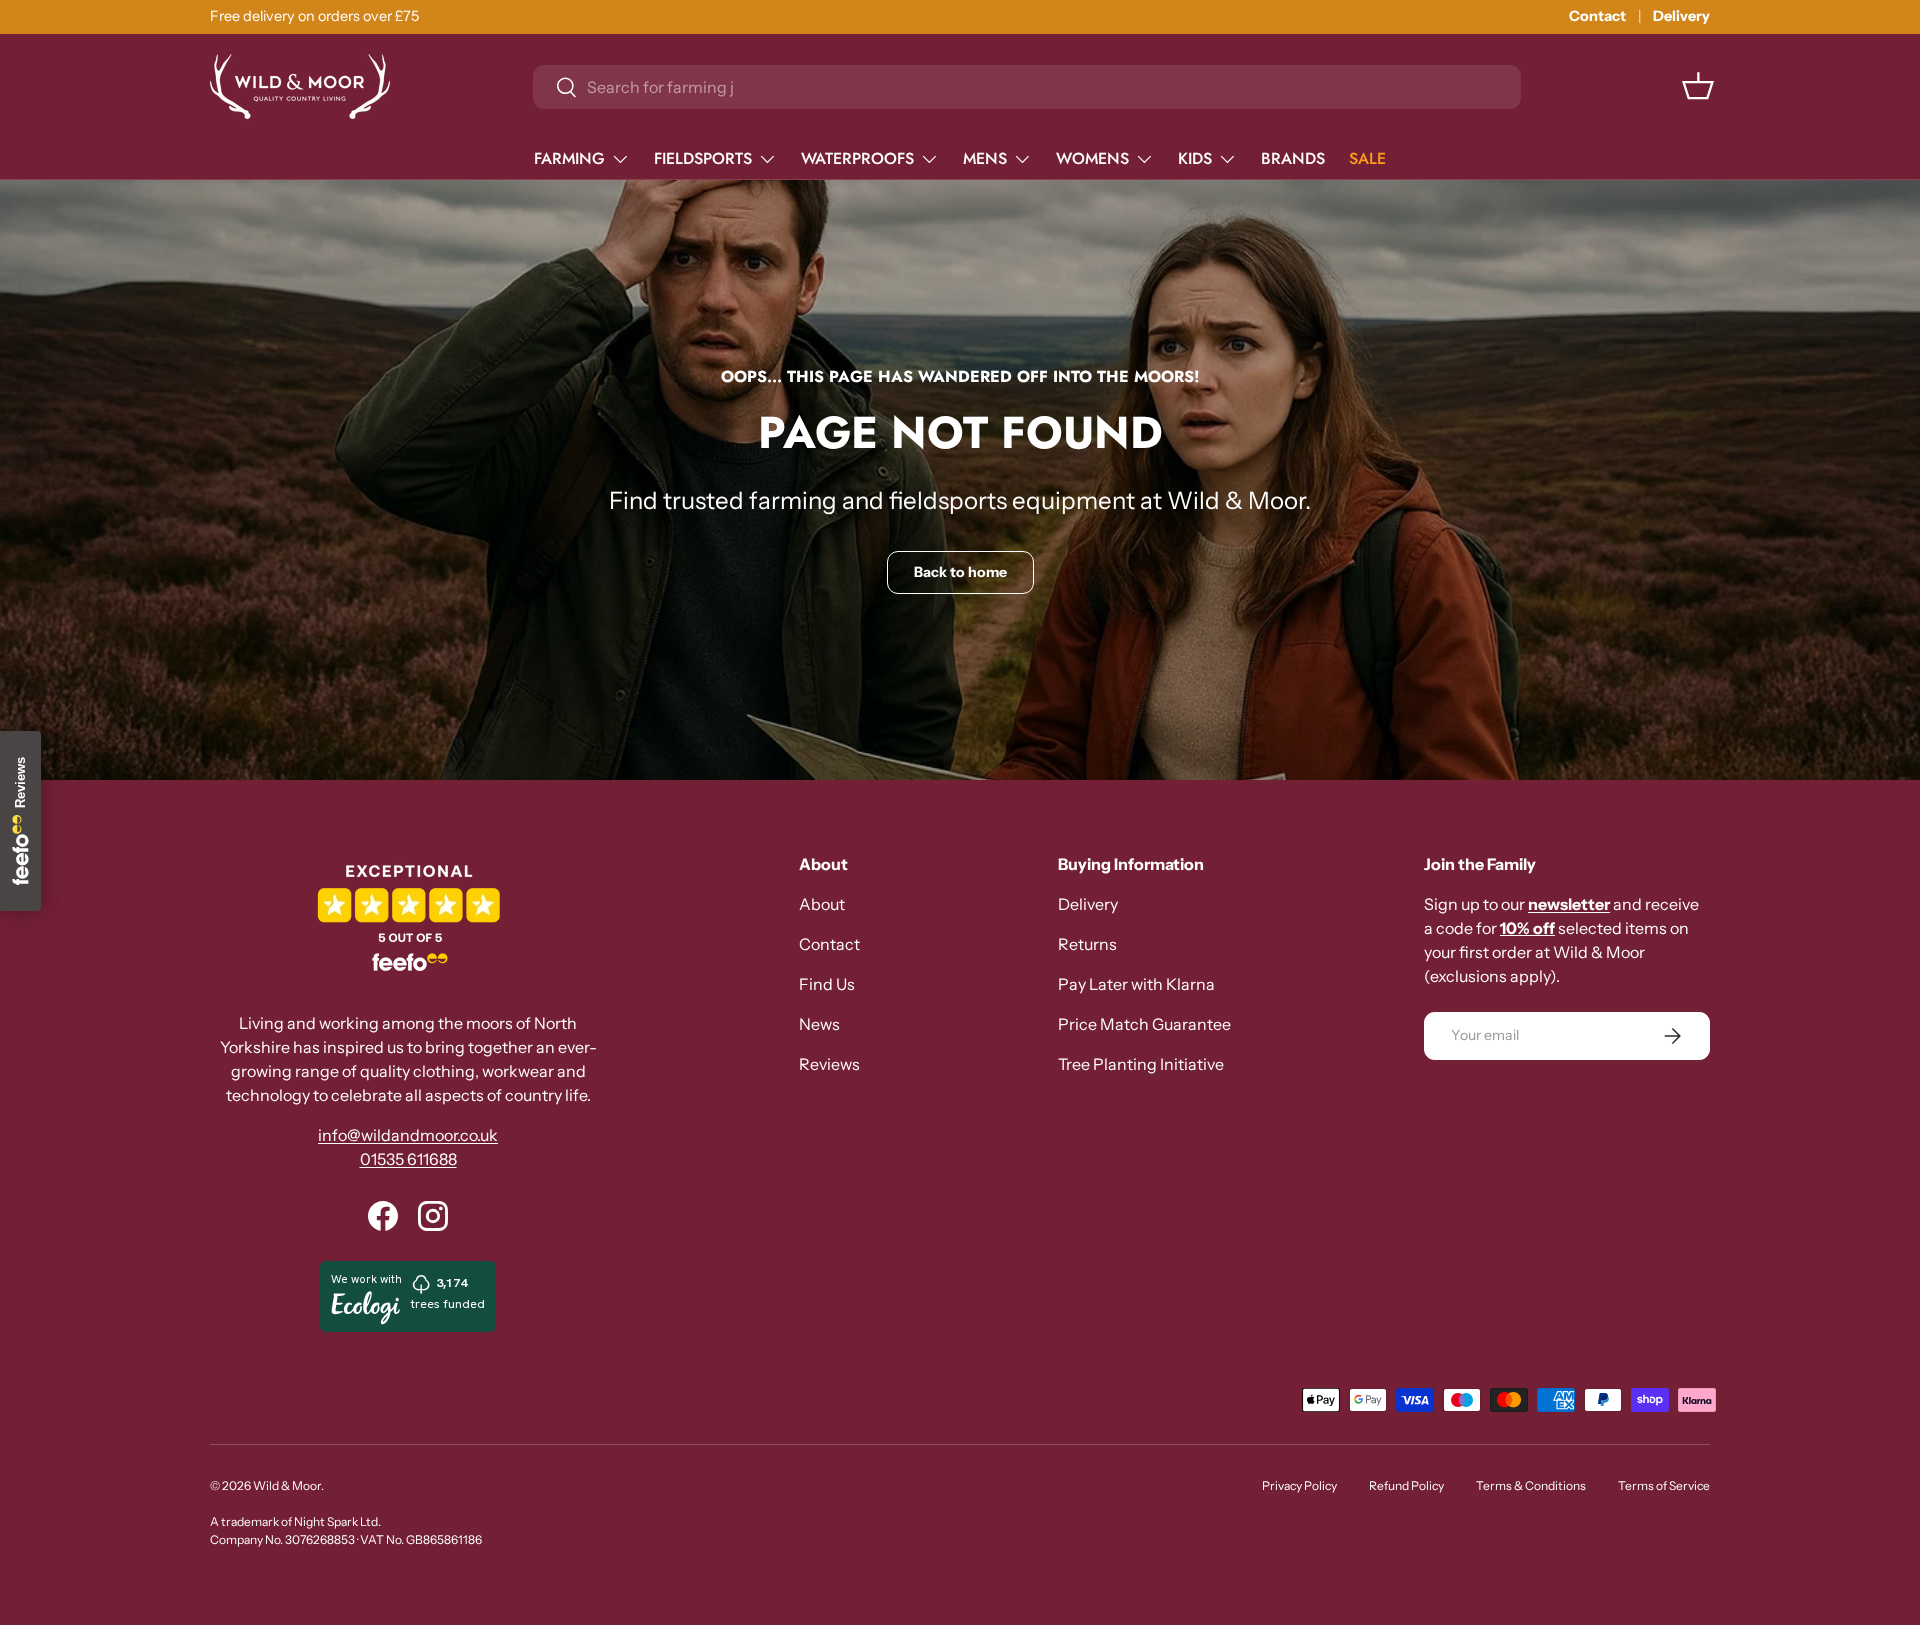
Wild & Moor (287, 1485)
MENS (985, 158)
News (819, 1024)
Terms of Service (1664, 1485)
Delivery (1681, 16)
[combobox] (1027, 87)
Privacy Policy (1299, 1485)
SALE (1367, 158)
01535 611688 (408, 1159)
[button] (1698, 86)
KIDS (1195, 158)
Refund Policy (1406, 1485)
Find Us (827, 984)
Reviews (829, 1064)
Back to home (960, 572)
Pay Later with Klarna (1136, 984)
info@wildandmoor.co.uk (408, 1135)
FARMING (569, 158)
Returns (1087, 944)
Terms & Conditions (1531, 1485)
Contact (1597, 16)
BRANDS (1293, 158)
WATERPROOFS (857, 158)
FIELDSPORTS (703, 158)
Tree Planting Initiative (1141, 1064)
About (822, 904)
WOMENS (1092, 158)
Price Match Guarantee (1144, 1024)
